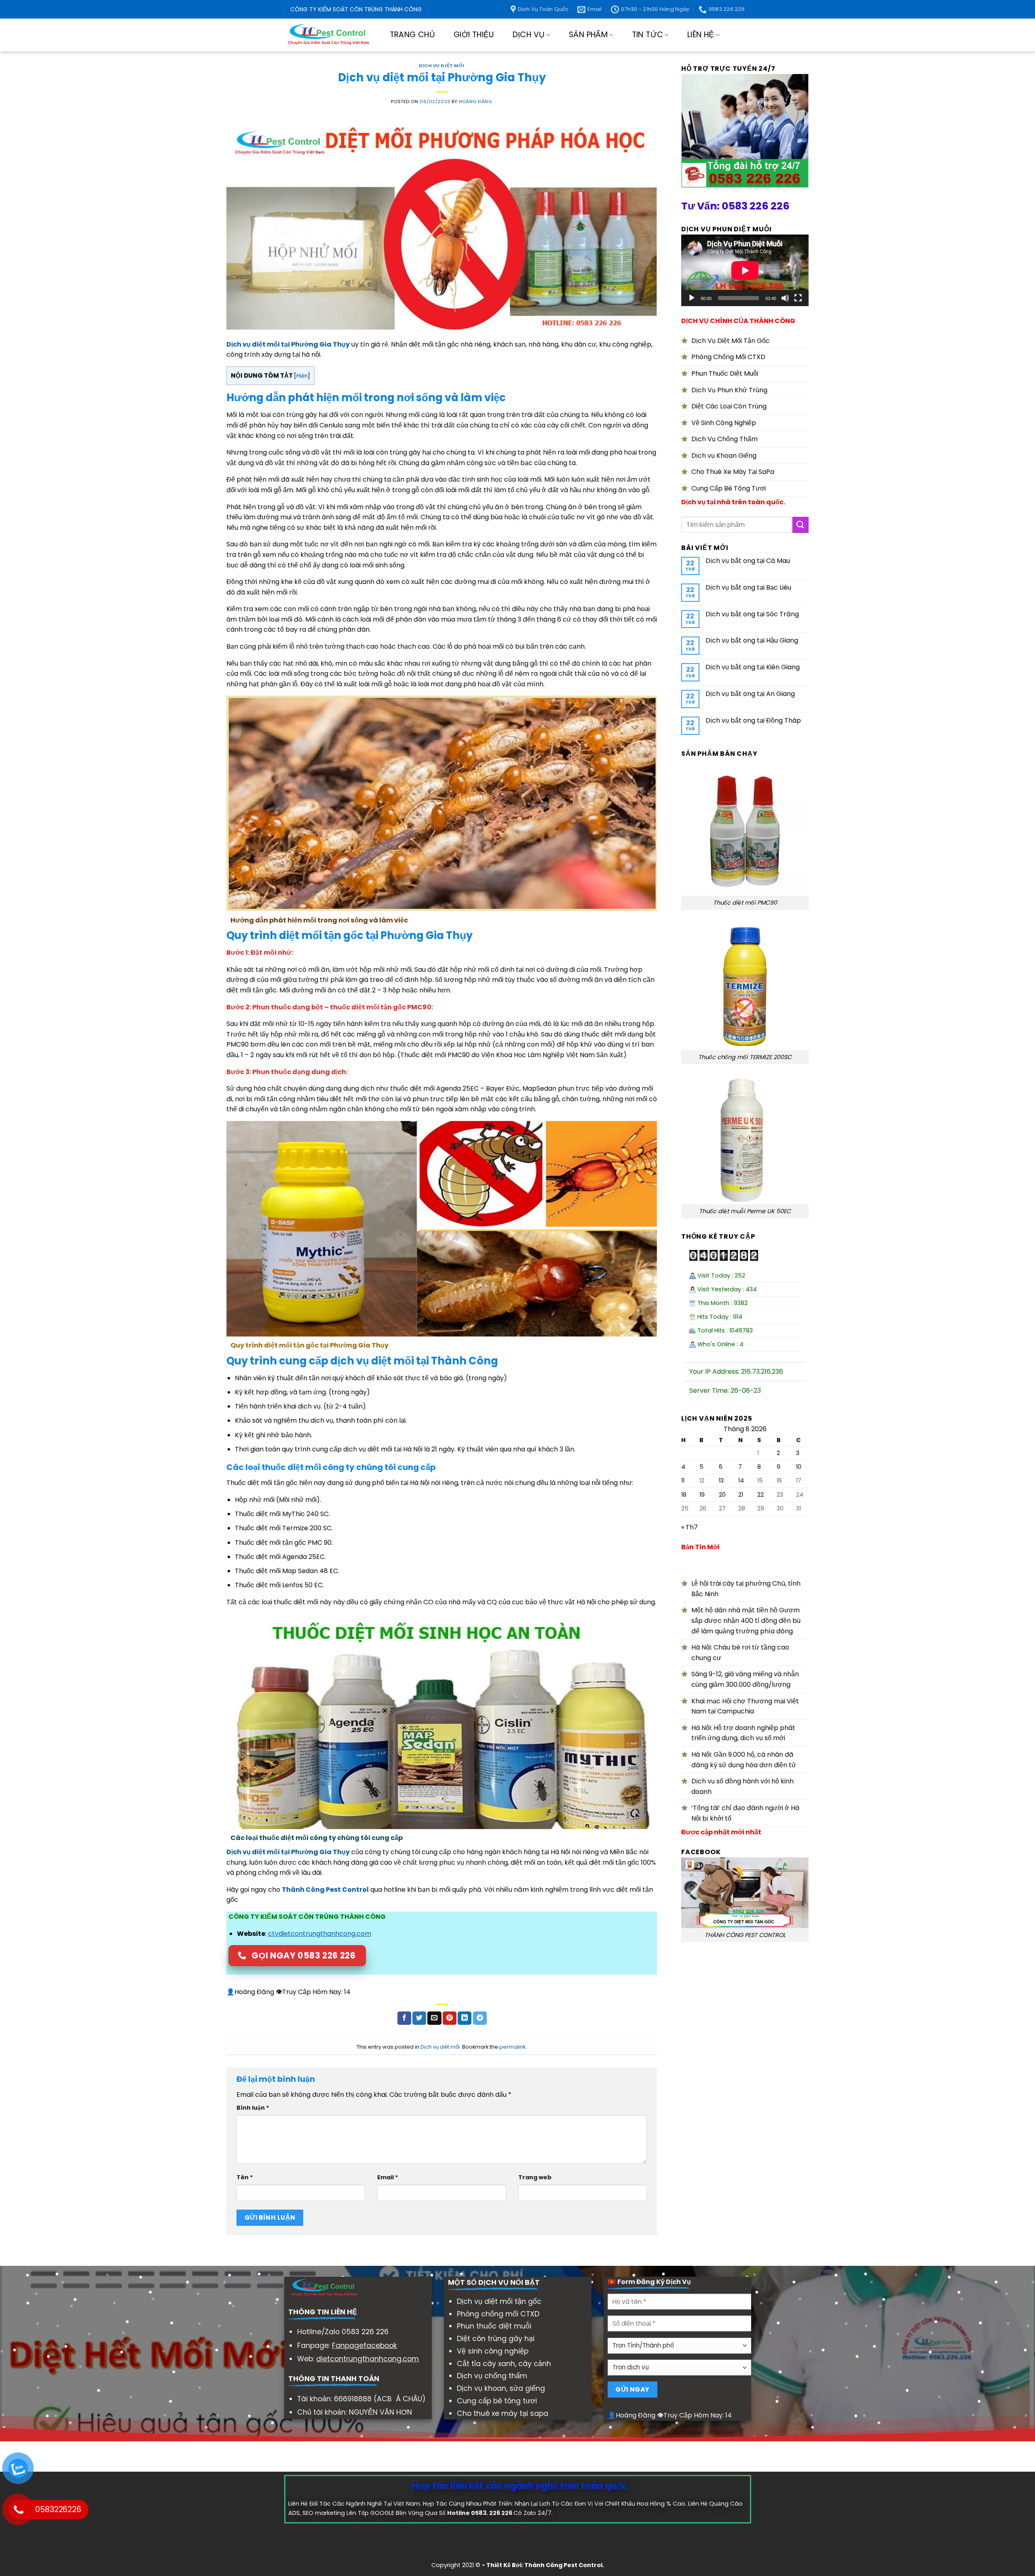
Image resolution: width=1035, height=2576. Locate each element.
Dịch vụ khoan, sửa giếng (501, 2388)
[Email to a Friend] (434, 2018)
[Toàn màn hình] (798, 298)
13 (721, 1480)
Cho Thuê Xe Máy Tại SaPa (733, 472)
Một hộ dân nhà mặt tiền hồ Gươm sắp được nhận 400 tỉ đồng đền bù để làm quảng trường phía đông (746, 1620)
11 (683, 1480)
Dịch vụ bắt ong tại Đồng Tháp (753, 720)
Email (388, 2177)
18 (684, 1495)
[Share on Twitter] (419, 2018)
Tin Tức (648, 35)
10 (799, 1467)
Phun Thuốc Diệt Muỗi (725, 373)
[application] (745, 270)
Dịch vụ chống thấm (492, 2376)
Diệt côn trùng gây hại (496, 2339)
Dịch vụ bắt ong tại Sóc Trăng (752, 614)
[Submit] (801, 525)
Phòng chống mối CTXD (498, 2314)
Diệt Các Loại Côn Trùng (729, 406)
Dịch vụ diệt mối (442, 66)
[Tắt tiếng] (785, 298)
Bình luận (253, 2108)
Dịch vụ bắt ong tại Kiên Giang (753, 667)
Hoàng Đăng (476, 102)
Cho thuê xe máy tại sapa (503, 2413)
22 (760, 1495)
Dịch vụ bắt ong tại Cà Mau (748, 561)
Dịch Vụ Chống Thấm (724, 439)
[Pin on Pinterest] (450, 2018)
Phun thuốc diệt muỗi (494, 2326)
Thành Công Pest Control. (564, 2565)
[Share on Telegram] (480, 2018)
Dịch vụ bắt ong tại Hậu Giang (752, 640)
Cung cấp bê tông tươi (497, 2401)
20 (722, 1495)
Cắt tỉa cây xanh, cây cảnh (504, 2364)
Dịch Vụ (529, 35)
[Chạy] (692, 298)
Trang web (535, 2177)
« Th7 (690, 1527)
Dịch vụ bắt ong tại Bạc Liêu (748, 587)
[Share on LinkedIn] (465, 2018)
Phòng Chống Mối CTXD (728, 357)
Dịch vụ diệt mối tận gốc (499, 2301)
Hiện (302, 376)
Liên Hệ (701, 35)
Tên (245, 2177)
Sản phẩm (588, 35)
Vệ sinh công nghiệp (493, 2351)
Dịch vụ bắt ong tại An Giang (750, 694)
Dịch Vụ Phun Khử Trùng (729, 390)
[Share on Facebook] (404, 2018)
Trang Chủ (412, 35)
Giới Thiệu (474, 35)
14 (741, 1480)
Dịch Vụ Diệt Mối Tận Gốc (731, 341)
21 (741, 1495)
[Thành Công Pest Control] (328, 35)
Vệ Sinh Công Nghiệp (724, 423)
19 (702, 1495)
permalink (512, 2047)
